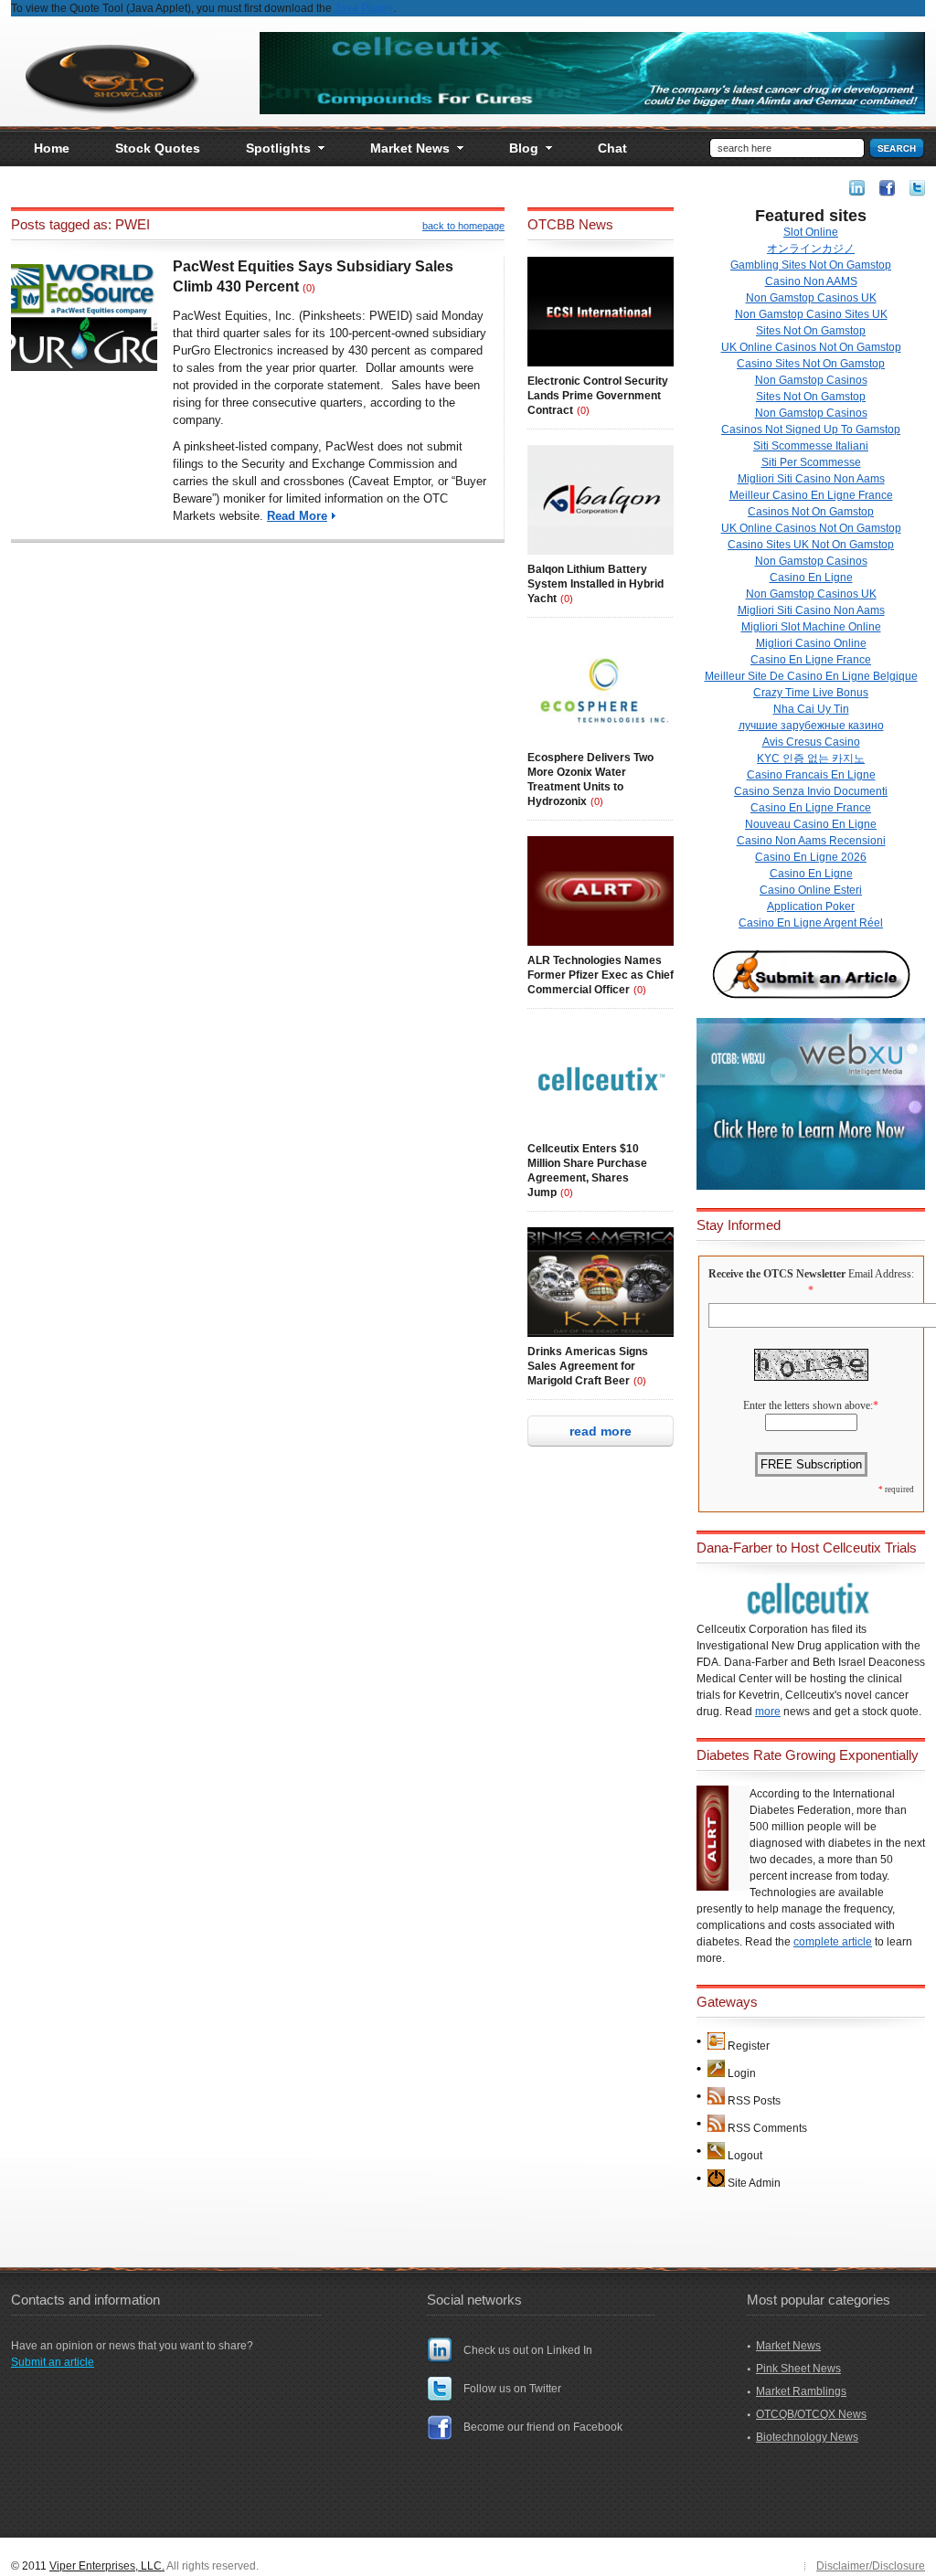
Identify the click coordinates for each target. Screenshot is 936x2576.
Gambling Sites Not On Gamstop (811, 265)
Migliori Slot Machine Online (811, 627)
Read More (297, 516)
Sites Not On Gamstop (811, 331)
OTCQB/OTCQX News (811, 2414)
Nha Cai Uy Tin (811, 709)
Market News (788, 2346)
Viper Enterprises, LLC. (107, 2566)
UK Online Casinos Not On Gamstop (811, 347)
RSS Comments (767, 2128)
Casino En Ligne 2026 (811, 857)
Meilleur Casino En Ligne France (811, 495)
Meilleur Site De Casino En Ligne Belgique (811, 676)
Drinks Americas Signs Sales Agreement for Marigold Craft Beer (588, 1366)
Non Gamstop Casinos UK (811, 298)
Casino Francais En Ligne (811, 775)
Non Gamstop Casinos (811, 380)
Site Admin (754, 2183)
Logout (745, 2156)
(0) (309, 288)
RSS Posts (754, 2101)
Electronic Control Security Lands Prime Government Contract (598, 396)
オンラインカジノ (811, 249)
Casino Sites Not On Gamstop (811, 364)
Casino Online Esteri (811, 890)
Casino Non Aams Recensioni (811, 841)
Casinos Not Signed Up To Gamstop (811, 429)
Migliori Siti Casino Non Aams (811, 479)
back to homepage (463, 226)
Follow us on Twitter (512, 2389)
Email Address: (881, 1274)
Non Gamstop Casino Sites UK (811, 314)
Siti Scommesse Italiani (811, 446)
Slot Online (811, 232)
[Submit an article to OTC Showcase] (811, 998)
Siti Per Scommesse (811, 462)
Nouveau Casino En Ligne (811, 824)
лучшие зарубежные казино (811, 726)
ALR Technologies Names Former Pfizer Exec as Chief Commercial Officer (601, 975)
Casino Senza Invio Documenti (811, 791)
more (768, 1712)
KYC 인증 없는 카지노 (811, 758)
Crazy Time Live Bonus (811, 693)
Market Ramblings (801, 2391)
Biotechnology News (807, 2437)
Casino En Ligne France (811, 660)
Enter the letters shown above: (808, 1405)
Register (749, 2046)
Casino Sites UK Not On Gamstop (811, 545)
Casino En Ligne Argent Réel (811, 923)
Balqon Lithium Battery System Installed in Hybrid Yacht (596, 584)
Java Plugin (364, 8)
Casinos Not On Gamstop (811, 512)
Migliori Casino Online (811, 643)
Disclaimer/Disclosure (871, 2566)
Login (742, 2073)
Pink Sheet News (798, 2369)
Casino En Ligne (811, 578)
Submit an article (53, 2362)
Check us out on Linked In (528, 2350)
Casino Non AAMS (811, 281)
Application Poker (811, 906)
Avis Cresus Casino (811, 742)
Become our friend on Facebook (543, 2427)
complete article (833, 1942)
